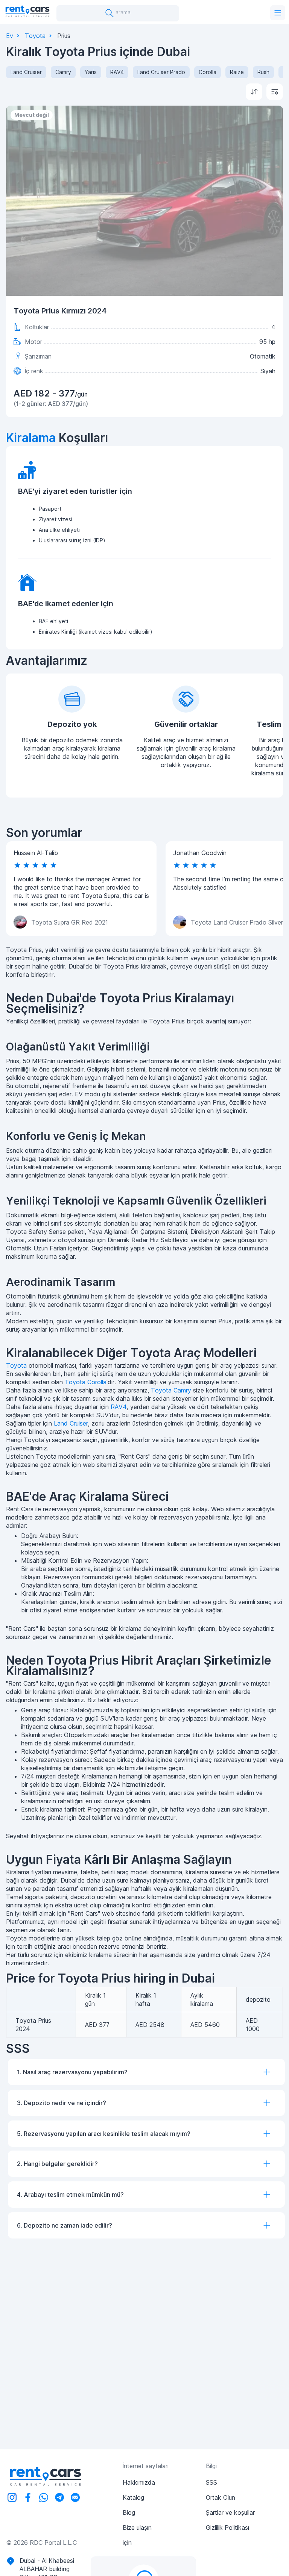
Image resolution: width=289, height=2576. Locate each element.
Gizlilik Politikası (227, 2528)
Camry (63, 72)
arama (122, 12)
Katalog (133, 2497)
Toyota (35, 36)
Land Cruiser (26, 72)
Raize (237, 72)
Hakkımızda (139, 2482)
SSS (211, 2482)
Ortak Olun (221, 2497)
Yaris (91, 72)
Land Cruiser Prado (161, 72)
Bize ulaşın (137, 2528)
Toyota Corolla (86, 1382)
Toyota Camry (171, 1390)
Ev (10, 36)
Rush (263, 72)
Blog (129, 2512)
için (127, 2543)
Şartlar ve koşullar (230, 2512)
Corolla (208, 72)
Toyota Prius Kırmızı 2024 (60, 311)
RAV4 (117, 72)
